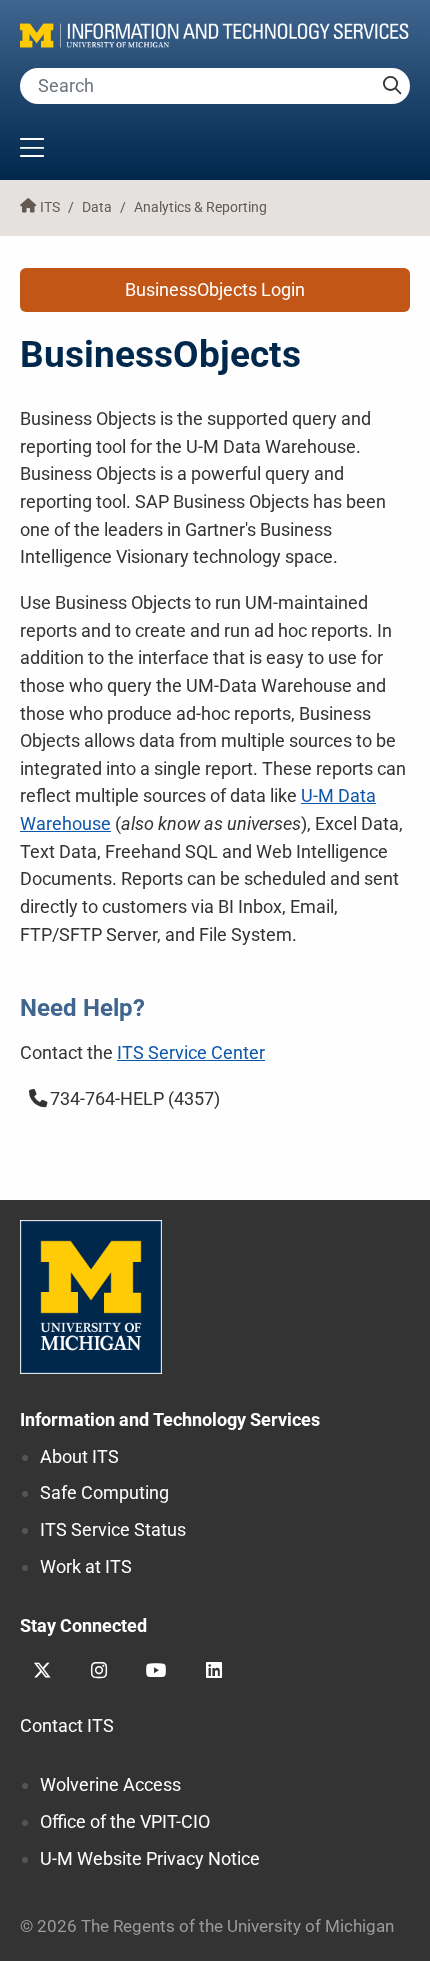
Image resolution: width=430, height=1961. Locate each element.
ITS (50, 207)
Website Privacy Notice (150, 1858)
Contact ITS (67, 1725)
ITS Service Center (191, 1052)
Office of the (125, 1821)
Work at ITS (86, 1566)
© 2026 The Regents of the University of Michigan (207, 1926)
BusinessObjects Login (215, 289)
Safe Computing (104, 1492)
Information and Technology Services (170, 1419)
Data (97, 207)
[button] (215, 150)
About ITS (79, 1456)
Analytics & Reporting (200, 207)
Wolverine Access (110, 1784)
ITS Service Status (113, 1529)
